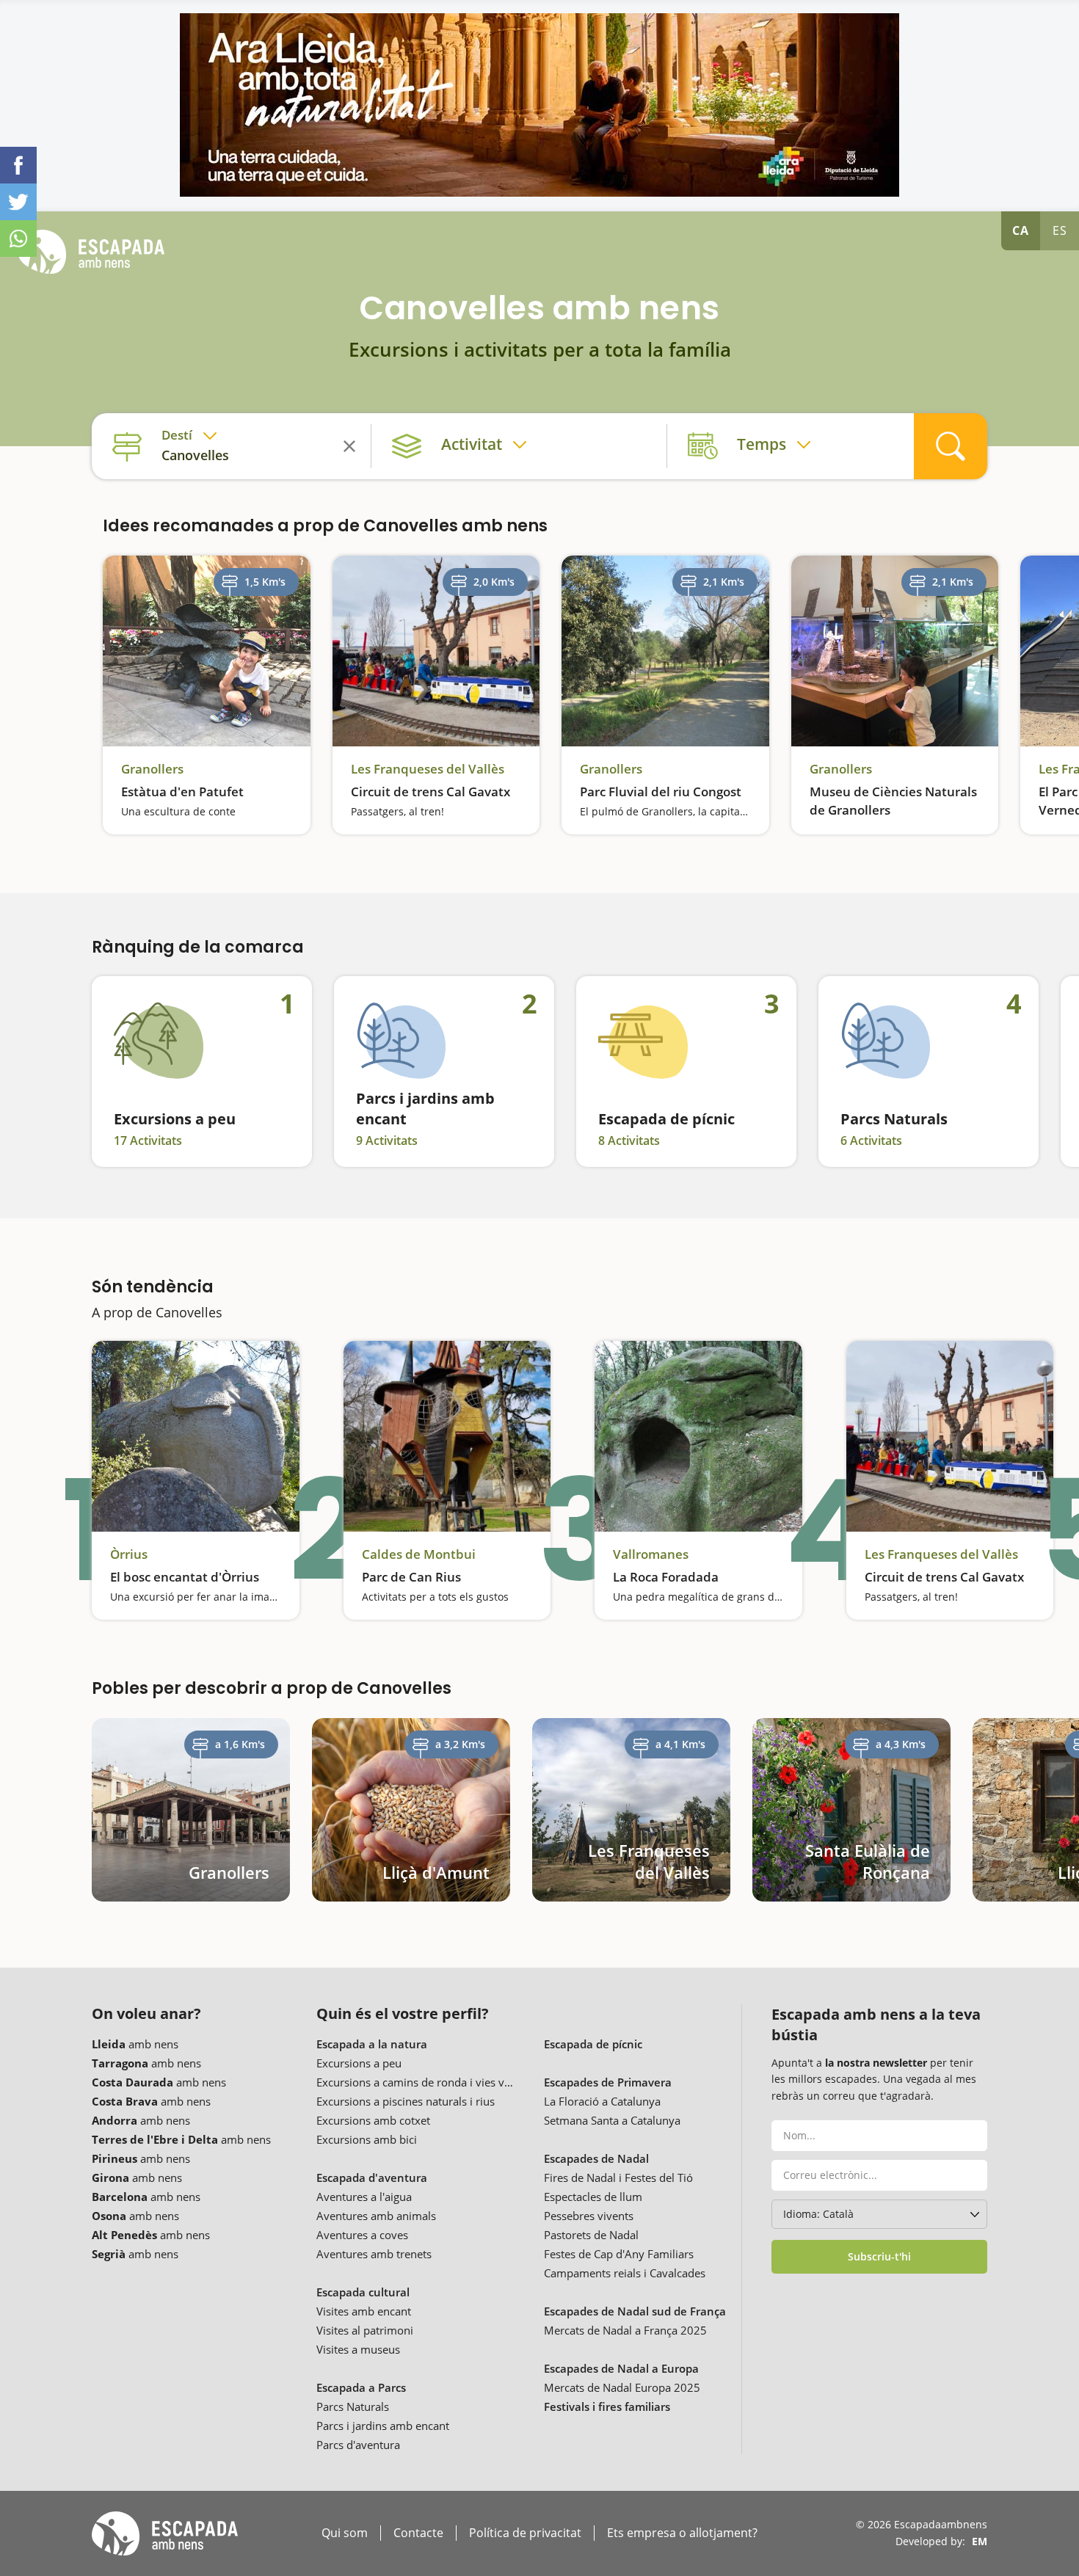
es (1060, 230)
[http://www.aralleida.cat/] (539, 105)
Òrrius (129, 1554)
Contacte (418, 2533)
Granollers (152, 769)
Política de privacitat (525, 2533)
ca (1021, 230)
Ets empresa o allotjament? (682, 2533)
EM (980, 2541)
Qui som (345, 2533)
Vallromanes (651, 1554)
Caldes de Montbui (419, 1554)
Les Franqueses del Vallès (428, 769)
